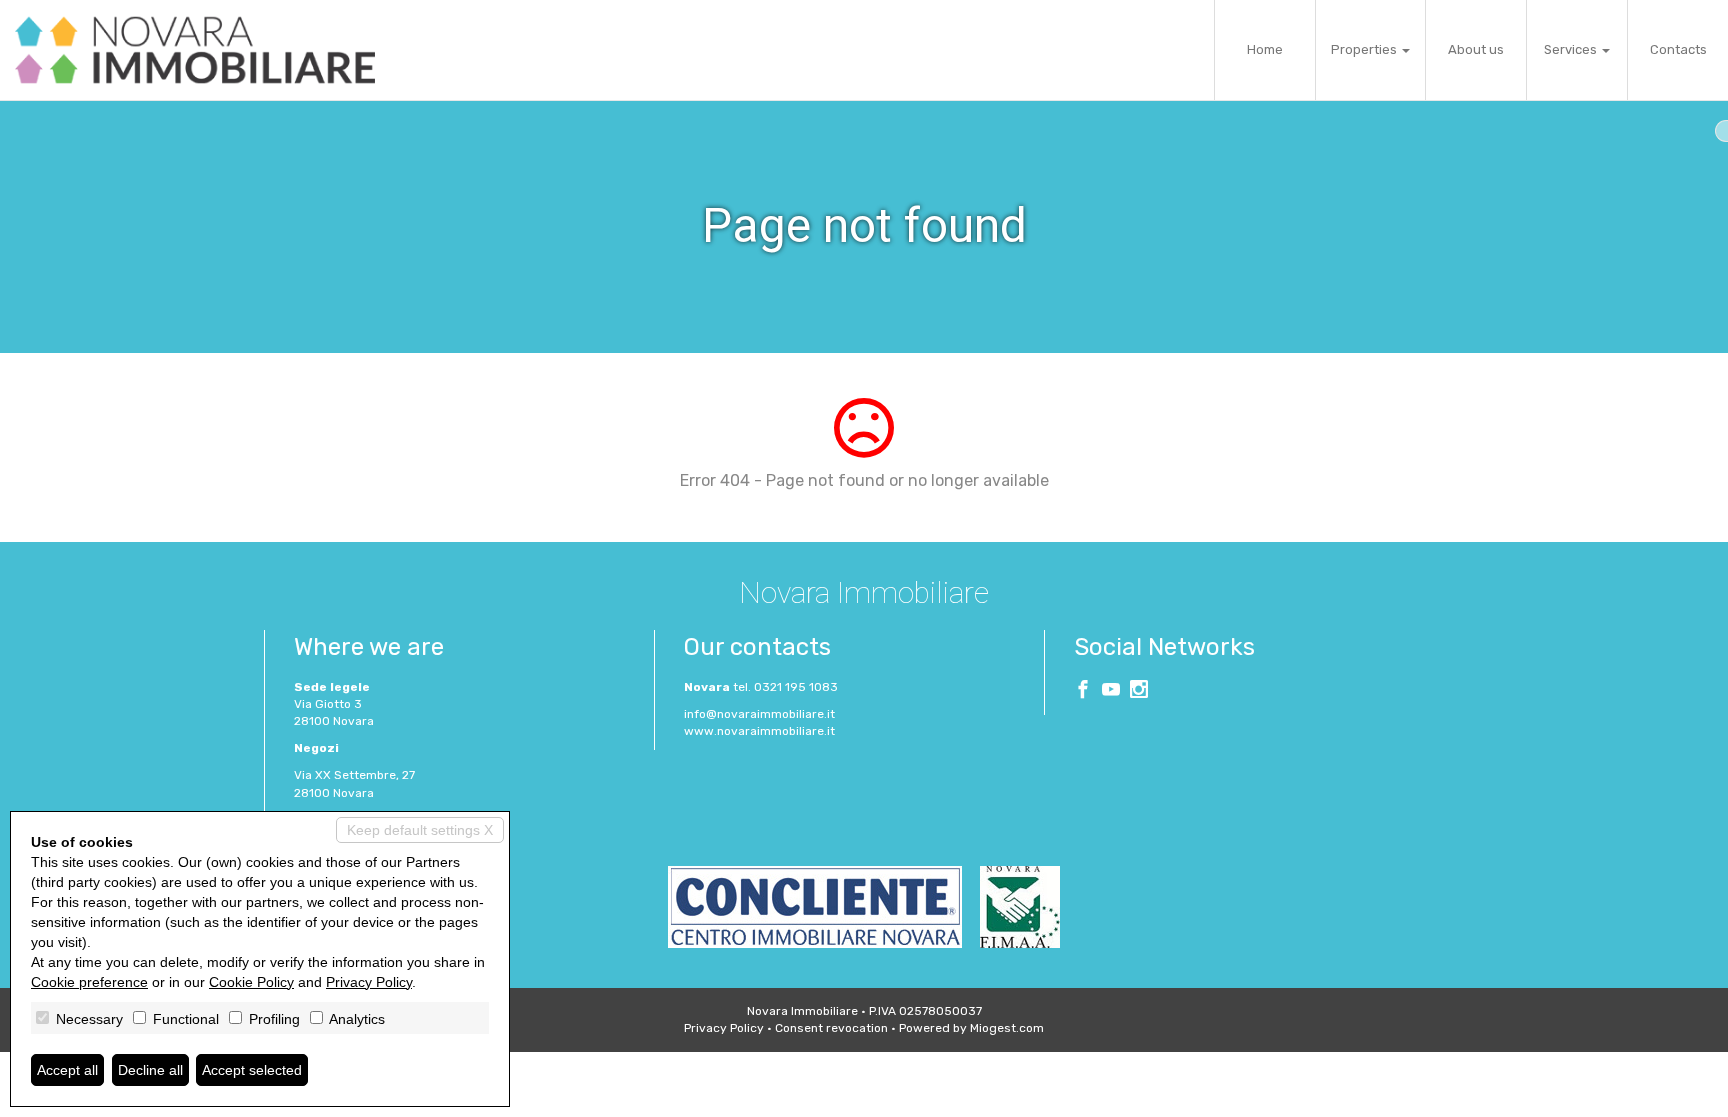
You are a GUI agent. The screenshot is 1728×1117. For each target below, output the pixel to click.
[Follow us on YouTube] (1111, 692)
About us (1476, 49)
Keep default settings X (420, 830)
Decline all (150, 1070)
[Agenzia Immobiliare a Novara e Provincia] (195, 50)
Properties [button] (1365, 49)
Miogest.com (1007, 1028)
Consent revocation (831, 1028)
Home (1265, 49)
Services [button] (1572, 49)
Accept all (67, 1070)
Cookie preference (89, 982)
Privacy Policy (724, 1028)
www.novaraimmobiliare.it (759, 731)
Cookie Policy (251, 982)
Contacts (1678, 49)
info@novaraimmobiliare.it (759, 714)
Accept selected (252, 1070)
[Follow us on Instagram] (1139, 692)
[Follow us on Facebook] (1083, 692)
